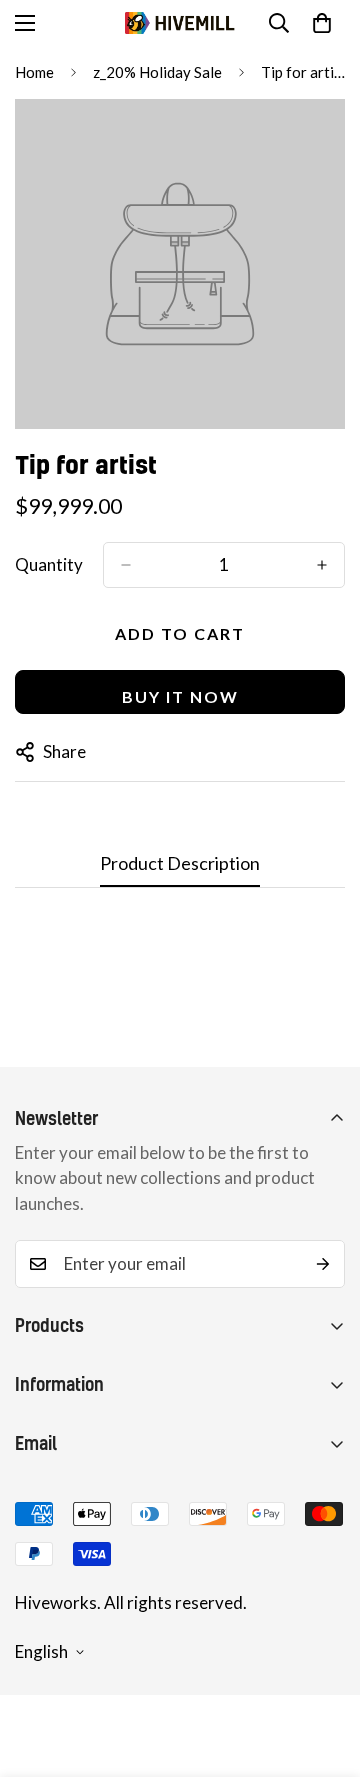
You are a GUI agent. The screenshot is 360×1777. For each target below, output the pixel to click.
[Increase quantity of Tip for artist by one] (322, 565)
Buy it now (180, 696)
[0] (322, 23)
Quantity (49, 564)
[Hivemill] (180, 23)
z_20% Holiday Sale (157, 72)
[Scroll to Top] (324, 1671)
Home (34, 72)
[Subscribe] (323, 1264)
